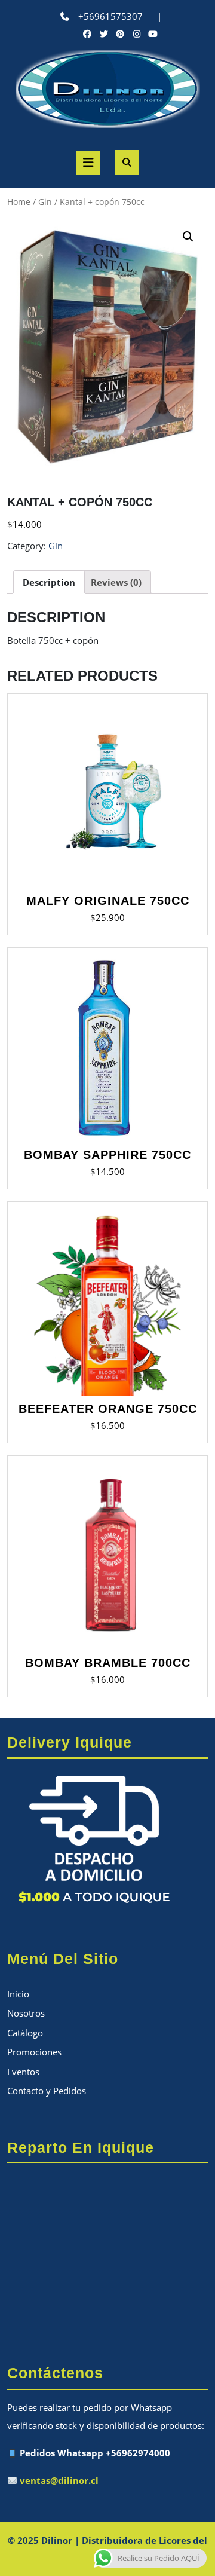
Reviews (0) (116, 582)
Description (49, 582)
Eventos (23, 2072)
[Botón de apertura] (88, 163)
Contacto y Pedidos (47, 2091)
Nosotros (26, 2013)
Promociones (34, 2052)
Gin (45, 202)
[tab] (49, 582)
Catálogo (25, 2033)
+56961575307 (110, 16)
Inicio (18, 1994)
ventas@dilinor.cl (59, 2480)
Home (19, 202)
